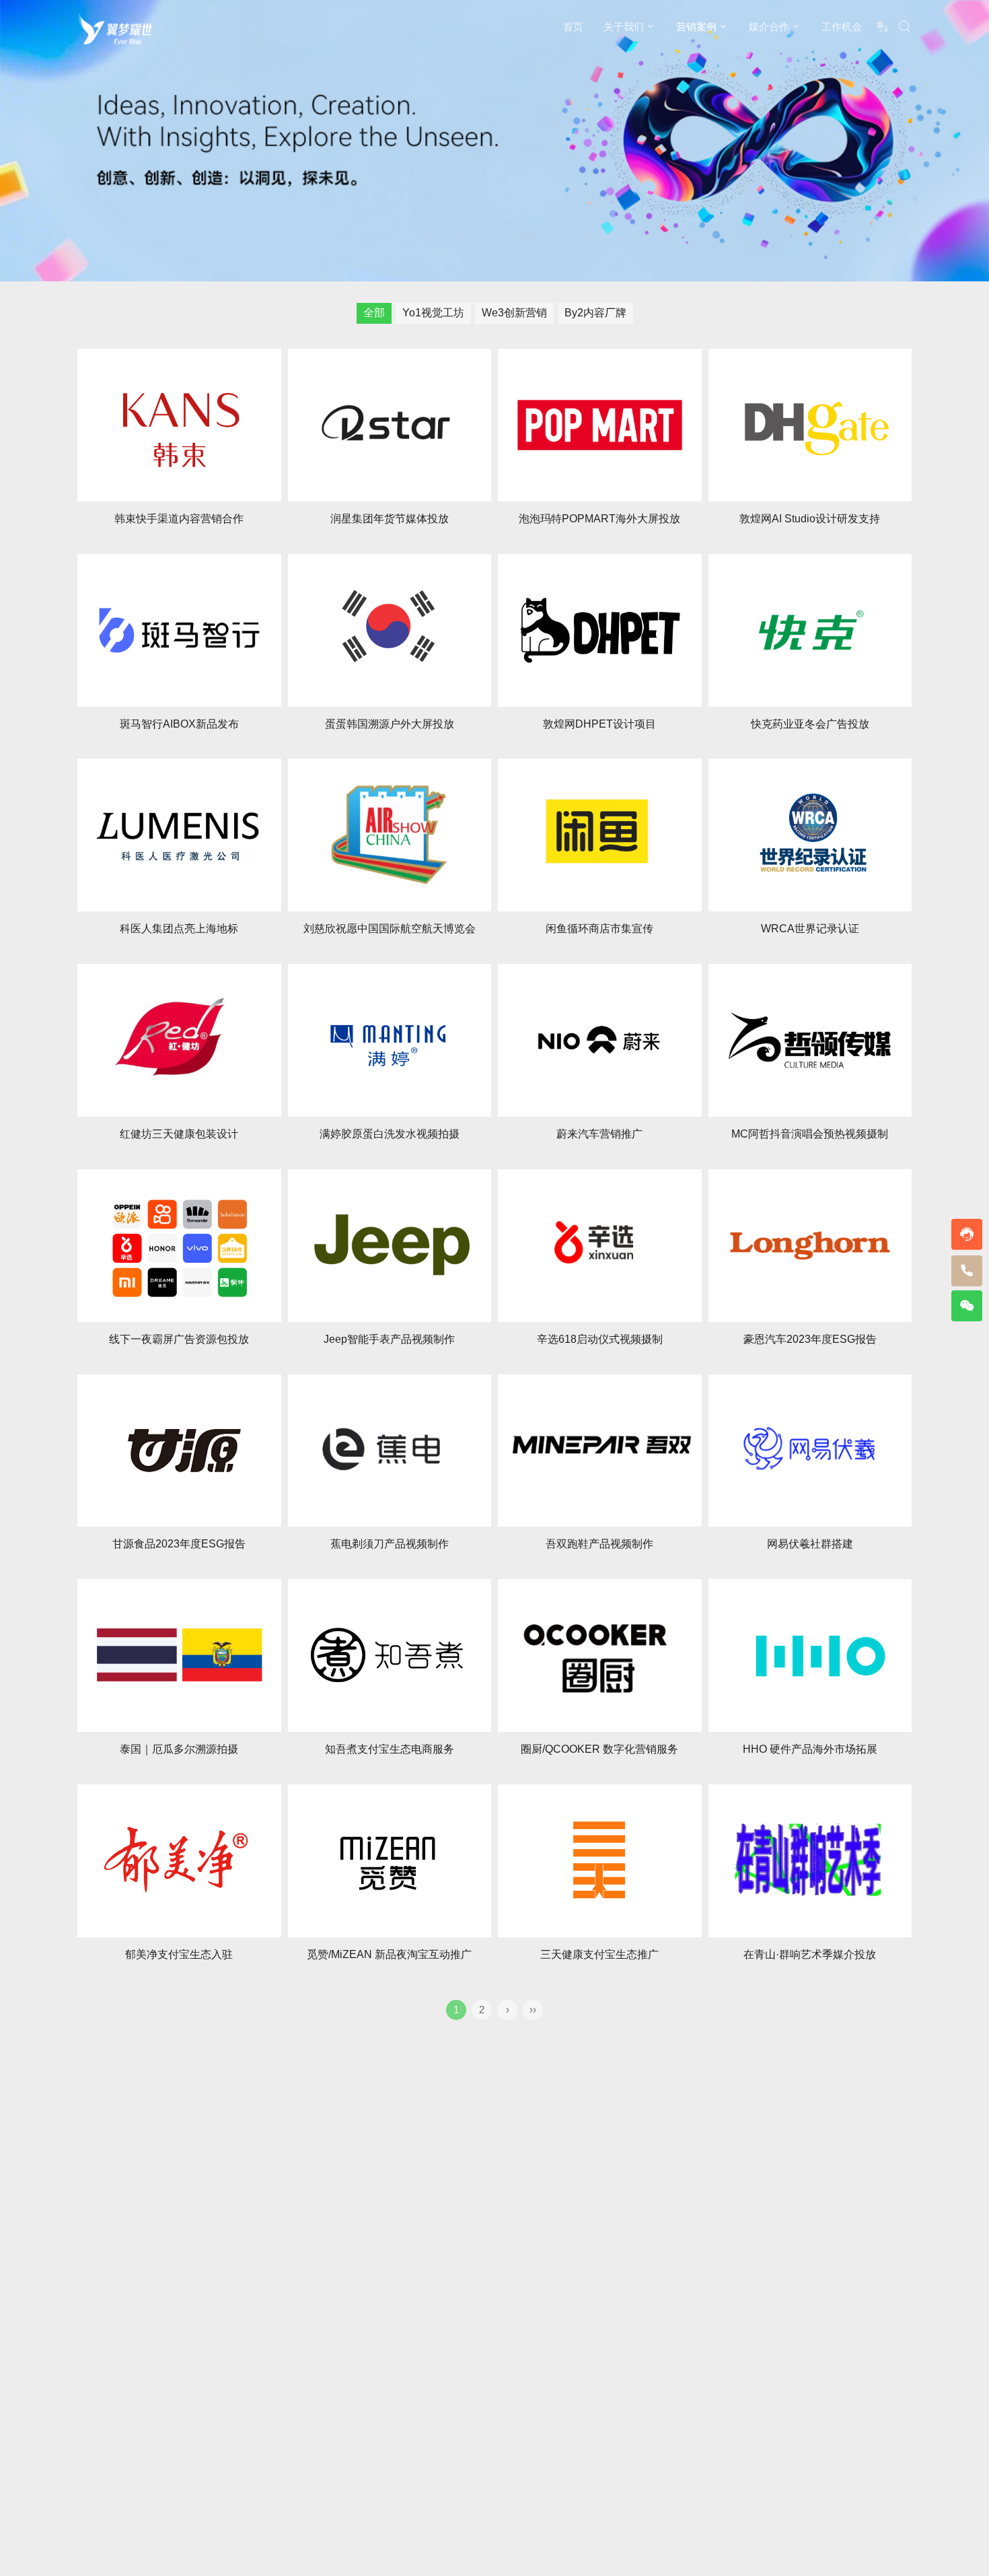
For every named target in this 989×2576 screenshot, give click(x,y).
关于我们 (624, 27)
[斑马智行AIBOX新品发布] (179, 630)
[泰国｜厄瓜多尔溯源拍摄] (179, 1656)
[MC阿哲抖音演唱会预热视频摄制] (810, 1040)
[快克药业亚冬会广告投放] (810, 630)
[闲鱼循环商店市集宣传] (600, 835)
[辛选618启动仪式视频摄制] (600, 1246)
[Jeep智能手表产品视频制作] (390, 1246)
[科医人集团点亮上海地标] (179, 835)
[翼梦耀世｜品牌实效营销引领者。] (115, 28)
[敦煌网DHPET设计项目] (600, 630)
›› (533, 2010)
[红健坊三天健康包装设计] (179, 1040)
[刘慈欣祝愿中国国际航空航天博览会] (390, 835)
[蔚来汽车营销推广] (600, 1040)
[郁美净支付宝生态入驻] (179, 1861)
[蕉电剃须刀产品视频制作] (390, 1451)
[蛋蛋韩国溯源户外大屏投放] (390, 630)
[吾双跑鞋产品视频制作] (600, 1451)
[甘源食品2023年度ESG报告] (179, 1451)
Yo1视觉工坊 (433, 313)
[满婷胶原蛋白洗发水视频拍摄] (390, 1040)
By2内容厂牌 (595, 313)
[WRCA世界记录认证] (810, 835)
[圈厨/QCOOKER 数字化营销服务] (600, 1656)
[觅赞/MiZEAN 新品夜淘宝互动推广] (390, 1861)
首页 (573, 27)
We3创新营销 (514, 313)
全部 (374, 313)
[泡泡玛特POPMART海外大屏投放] (600, 425)
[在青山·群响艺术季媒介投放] (810, 1861)
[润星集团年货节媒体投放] (390, 425)
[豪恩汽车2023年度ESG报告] (810, 1246)
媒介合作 (769, 27)
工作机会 (842, 27)
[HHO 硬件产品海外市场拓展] (810, 1656)
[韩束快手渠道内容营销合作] (179, 425)
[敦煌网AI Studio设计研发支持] (810, 425)
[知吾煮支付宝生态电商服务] (390, 1656)
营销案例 (696, 27)
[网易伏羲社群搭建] (810, 1451)
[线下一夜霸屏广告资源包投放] (179, 1246)
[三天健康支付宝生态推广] (600, 1861)
